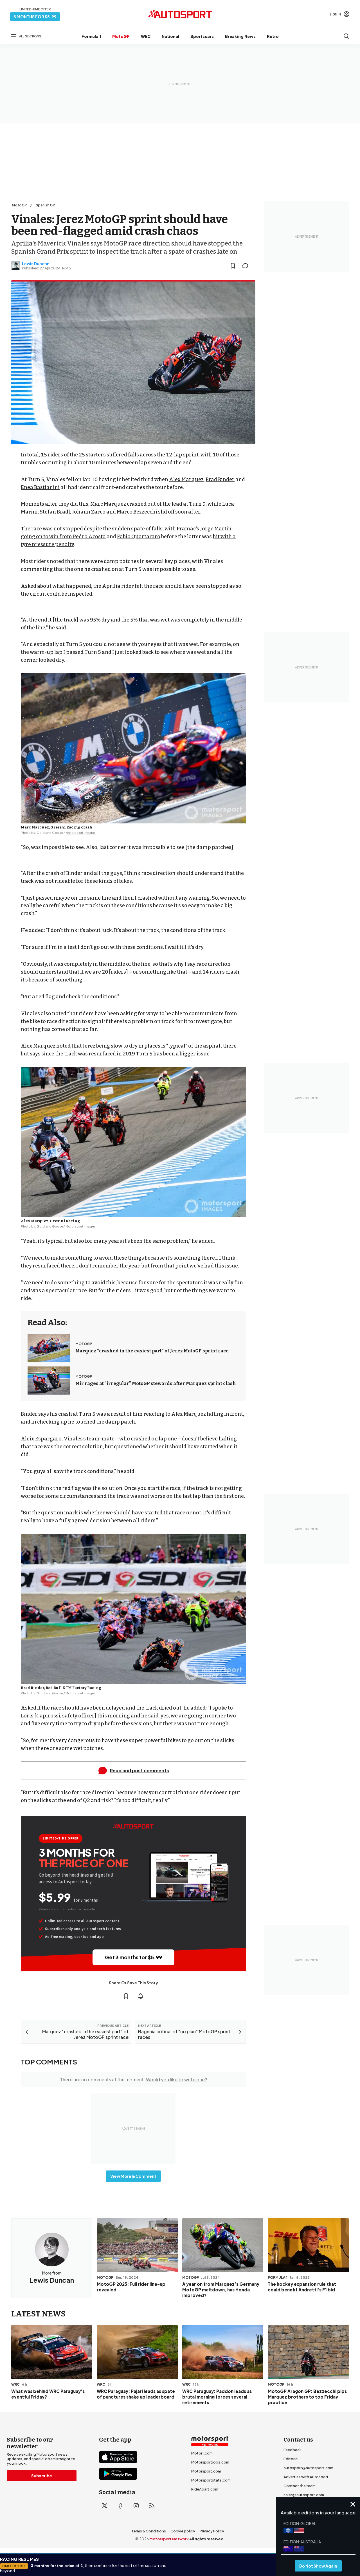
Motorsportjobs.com (210, 2462)
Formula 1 (91, 36)
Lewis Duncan (36, 264)
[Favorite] (233, 266)
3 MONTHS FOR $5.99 (35, 17)
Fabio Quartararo (139, 537)
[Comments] (247, 266)
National (170, 36)
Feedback (292, 2450)
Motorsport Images (81, 833)
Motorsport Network (169, 2539)
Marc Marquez (108, 504)
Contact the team (300, 2486)
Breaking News (240, 36)
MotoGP (121, 36)
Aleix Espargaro (41, 1439)
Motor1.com (202, 2453)
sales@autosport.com (304, 2495)
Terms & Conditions (149, 2531)
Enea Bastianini (40, 487)
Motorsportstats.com (211, 2480)
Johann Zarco (89, 512)
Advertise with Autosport (306, 2477)
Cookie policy (183, 2531)
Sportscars (202, 36)
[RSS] (152, 2506)
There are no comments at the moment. (133, 2080)
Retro (273, 36)
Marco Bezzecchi (137, 512)
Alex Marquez (186, 479)
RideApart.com (205, 2489)
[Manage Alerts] (141, 1996)
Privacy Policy (212, 2531)
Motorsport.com (206, 2471)
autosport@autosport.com (308, 2468)
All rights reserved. (207, 2539)
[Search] (346, 36)
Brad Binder (220, 479)
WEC (146, 36)
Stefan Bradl (55, 512)
